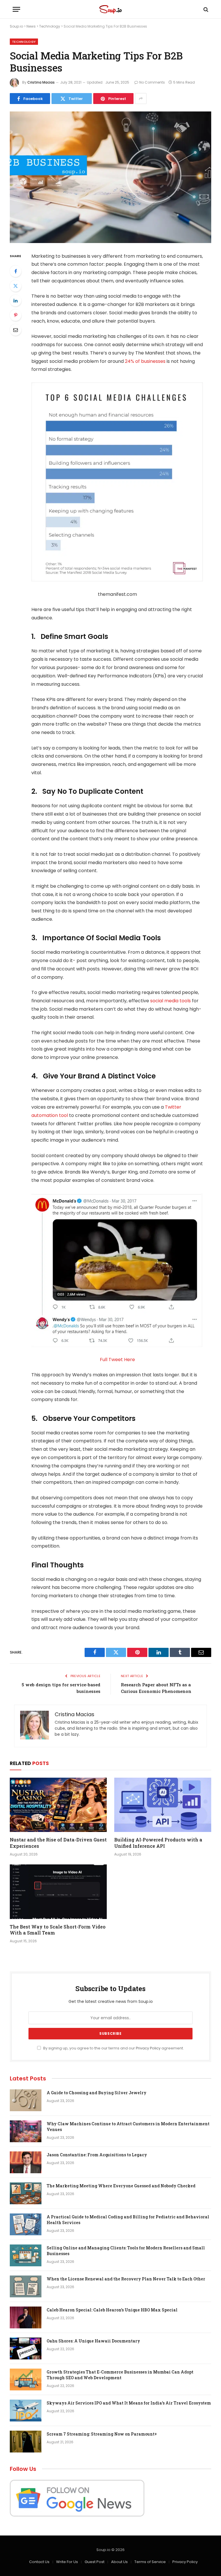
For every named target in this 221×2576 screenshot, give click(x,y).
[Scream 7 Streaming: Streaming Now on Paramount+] (26, 2442)
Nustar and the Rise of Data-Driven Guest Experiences (58, 1843)
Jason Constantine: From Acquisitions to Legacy (97, 2155)
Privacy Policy (148, 2048)
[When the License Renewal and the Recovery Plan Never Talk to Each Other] (26, 2286)
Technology (50, 26)
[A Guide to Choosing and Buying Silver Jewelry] (26, 2100)
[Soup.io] (110, 9)
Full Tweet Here (117, 1360)
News (31, 26)
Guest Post (95, 2562)
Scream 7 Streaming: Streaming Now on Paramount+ (102, 2434)
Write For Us (67, 2562)
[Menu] (16, 9)
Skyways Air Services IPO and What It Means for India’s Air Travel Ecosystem (129, 2403)
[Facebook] (16, 271)
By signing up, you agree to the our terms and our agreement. (113, 2048)
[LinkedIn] (16, 300)
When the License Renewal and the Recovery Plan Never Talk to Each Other (126, 2279)
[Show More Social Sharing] (141, 99)
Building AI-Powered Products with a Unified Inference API (158, 1843)
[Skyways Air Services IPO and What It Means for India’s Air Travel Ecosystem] (26, 2411)
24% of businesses (145, 361)
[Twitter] (16, 286)
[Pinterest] (16, 315)
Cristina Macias (41, 82)
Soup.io (16, 26)
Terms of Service (150, 2562)
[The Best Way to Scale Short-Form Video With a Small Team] (58, 1892)
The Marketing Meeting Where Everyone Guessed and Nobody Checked (121, 2186)
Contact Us (39, 2562)
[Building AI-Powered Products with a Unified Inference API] (163, 1805)
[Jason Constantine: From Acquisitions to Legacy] (26, 2162)
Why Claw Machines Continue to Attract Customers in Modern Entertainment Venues (128, 2127)
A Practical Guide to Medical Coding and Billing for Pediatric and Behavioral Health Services (128, 2220)
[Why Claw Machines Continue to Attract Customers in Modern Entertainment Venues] (26, 2131)
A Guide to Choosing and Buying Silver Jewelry (97, 2093)
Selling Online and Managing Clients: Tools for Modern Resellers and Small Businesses (126, 2251)
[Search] (205, 9)
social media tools (170, 1001)
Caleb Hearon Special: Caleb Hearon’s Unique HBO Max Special (112, 2310)
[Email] (16, 330)
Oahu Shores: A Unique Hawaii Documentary (93, 2341)
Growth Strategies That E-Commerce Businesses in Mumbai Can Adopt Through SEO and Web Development (120, 2375)
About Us (119, 2562)
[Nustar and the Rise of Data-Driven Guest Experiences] (58, 1805)
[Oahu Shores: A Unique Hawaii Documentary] (26, 2348)
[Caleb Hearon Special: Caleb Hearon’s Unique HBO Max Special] (26, 2317)
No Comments (152, 82)
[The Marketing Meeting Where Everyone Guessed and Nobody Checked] (26, 2193)
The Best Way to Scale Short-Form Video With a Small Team (58, 1930)
